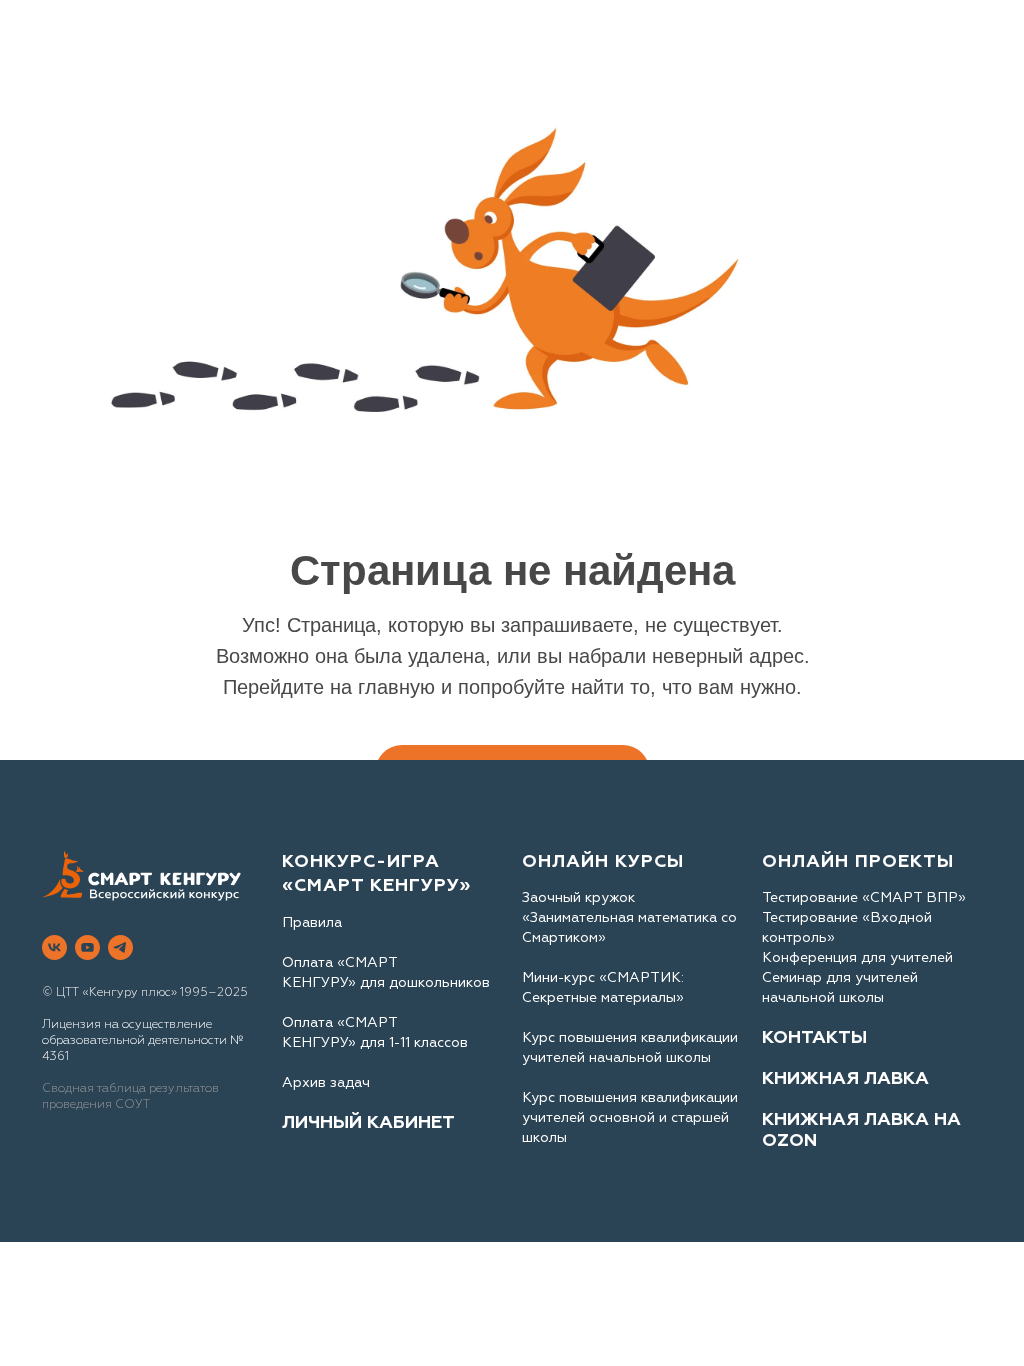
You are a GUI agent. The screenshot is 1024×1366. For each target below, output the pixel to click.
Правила (312, 922)
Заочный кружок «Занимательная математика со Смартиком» (629, 917)
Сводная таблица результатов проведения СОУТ (130, 1096)
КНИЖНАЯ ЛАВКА (845, 1078)
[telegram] (120, 947)
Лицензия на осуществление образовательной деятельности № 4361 (143, 1040)
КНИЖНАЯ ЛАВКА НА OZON (861, 1130)
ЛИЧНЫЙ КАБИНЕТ (368, 1122)
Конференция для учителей (857, 957)
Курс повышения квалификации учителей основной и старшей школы (630, 1117)
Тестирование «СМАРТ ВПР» (864, 897)
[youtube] (87, 947)
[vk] (54, 947)
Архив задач (326, 1082)
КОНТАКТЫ (814, 1037)
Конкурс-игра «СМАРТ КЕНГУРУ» (376, 873)
